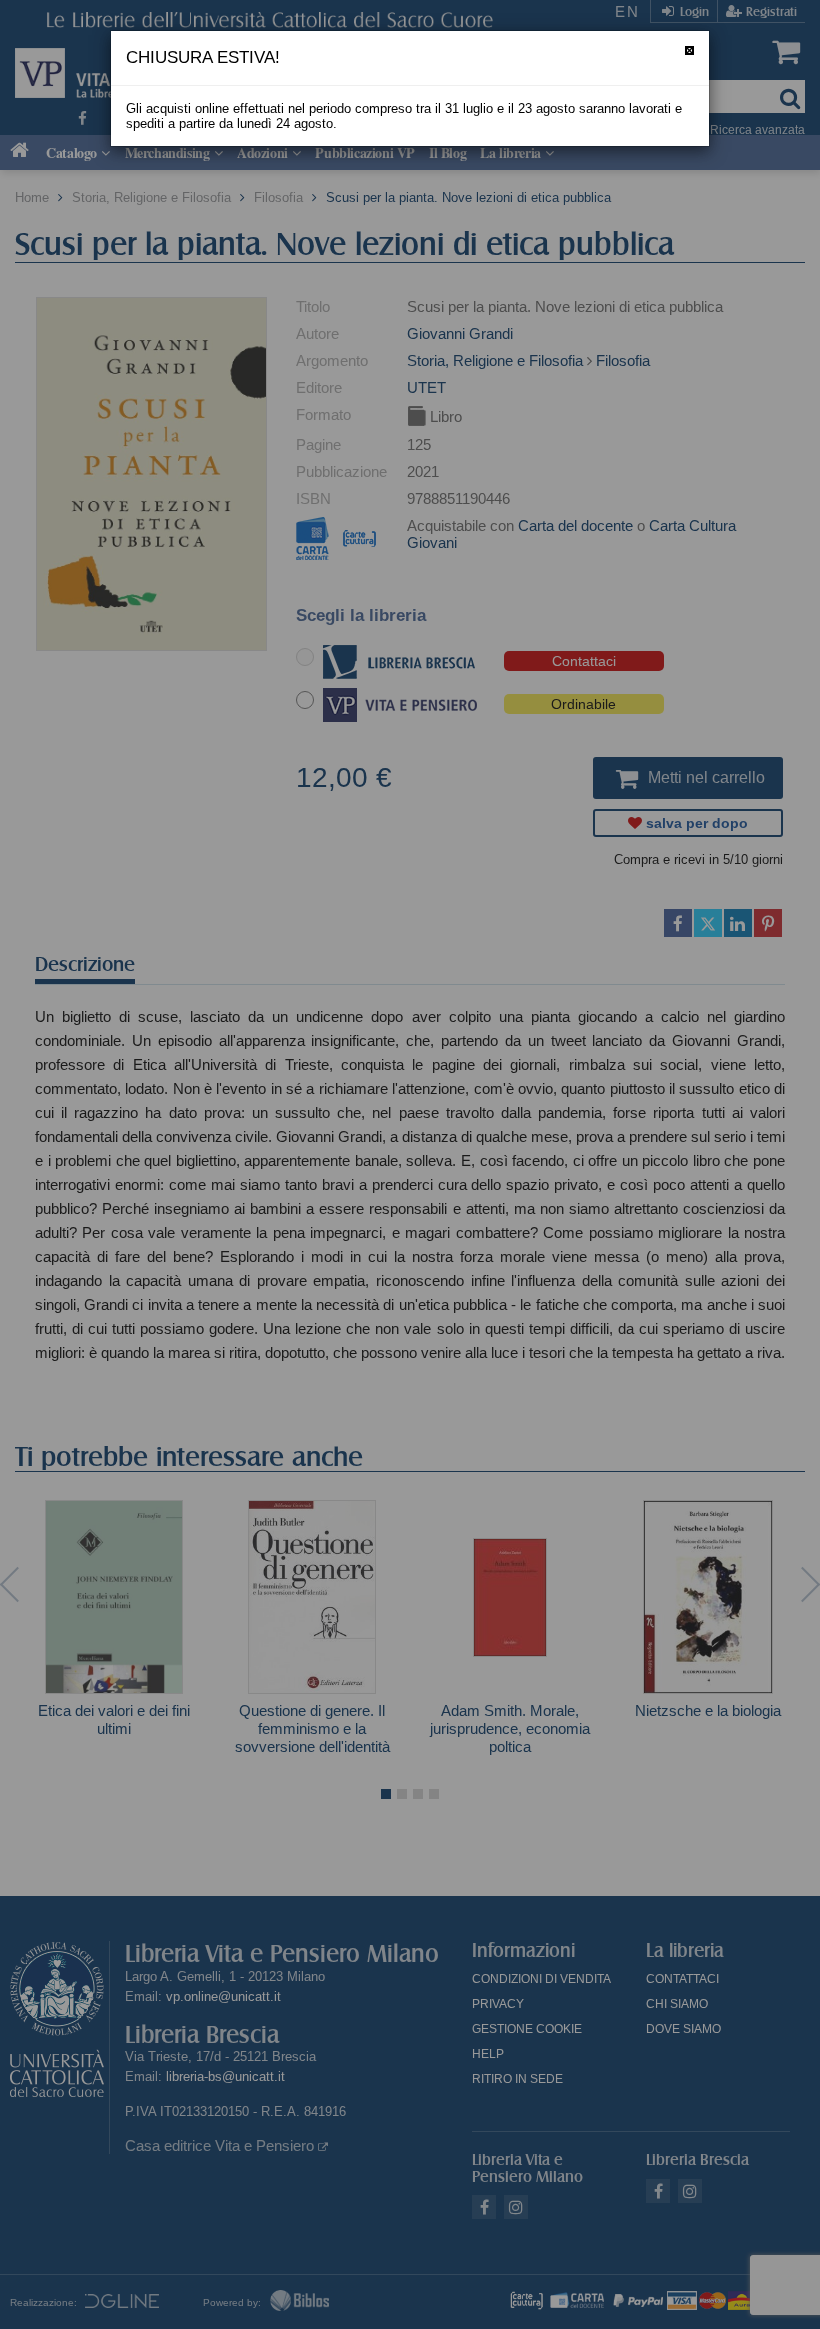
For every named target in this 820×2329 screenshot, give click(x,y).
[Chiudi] (689, 50)
